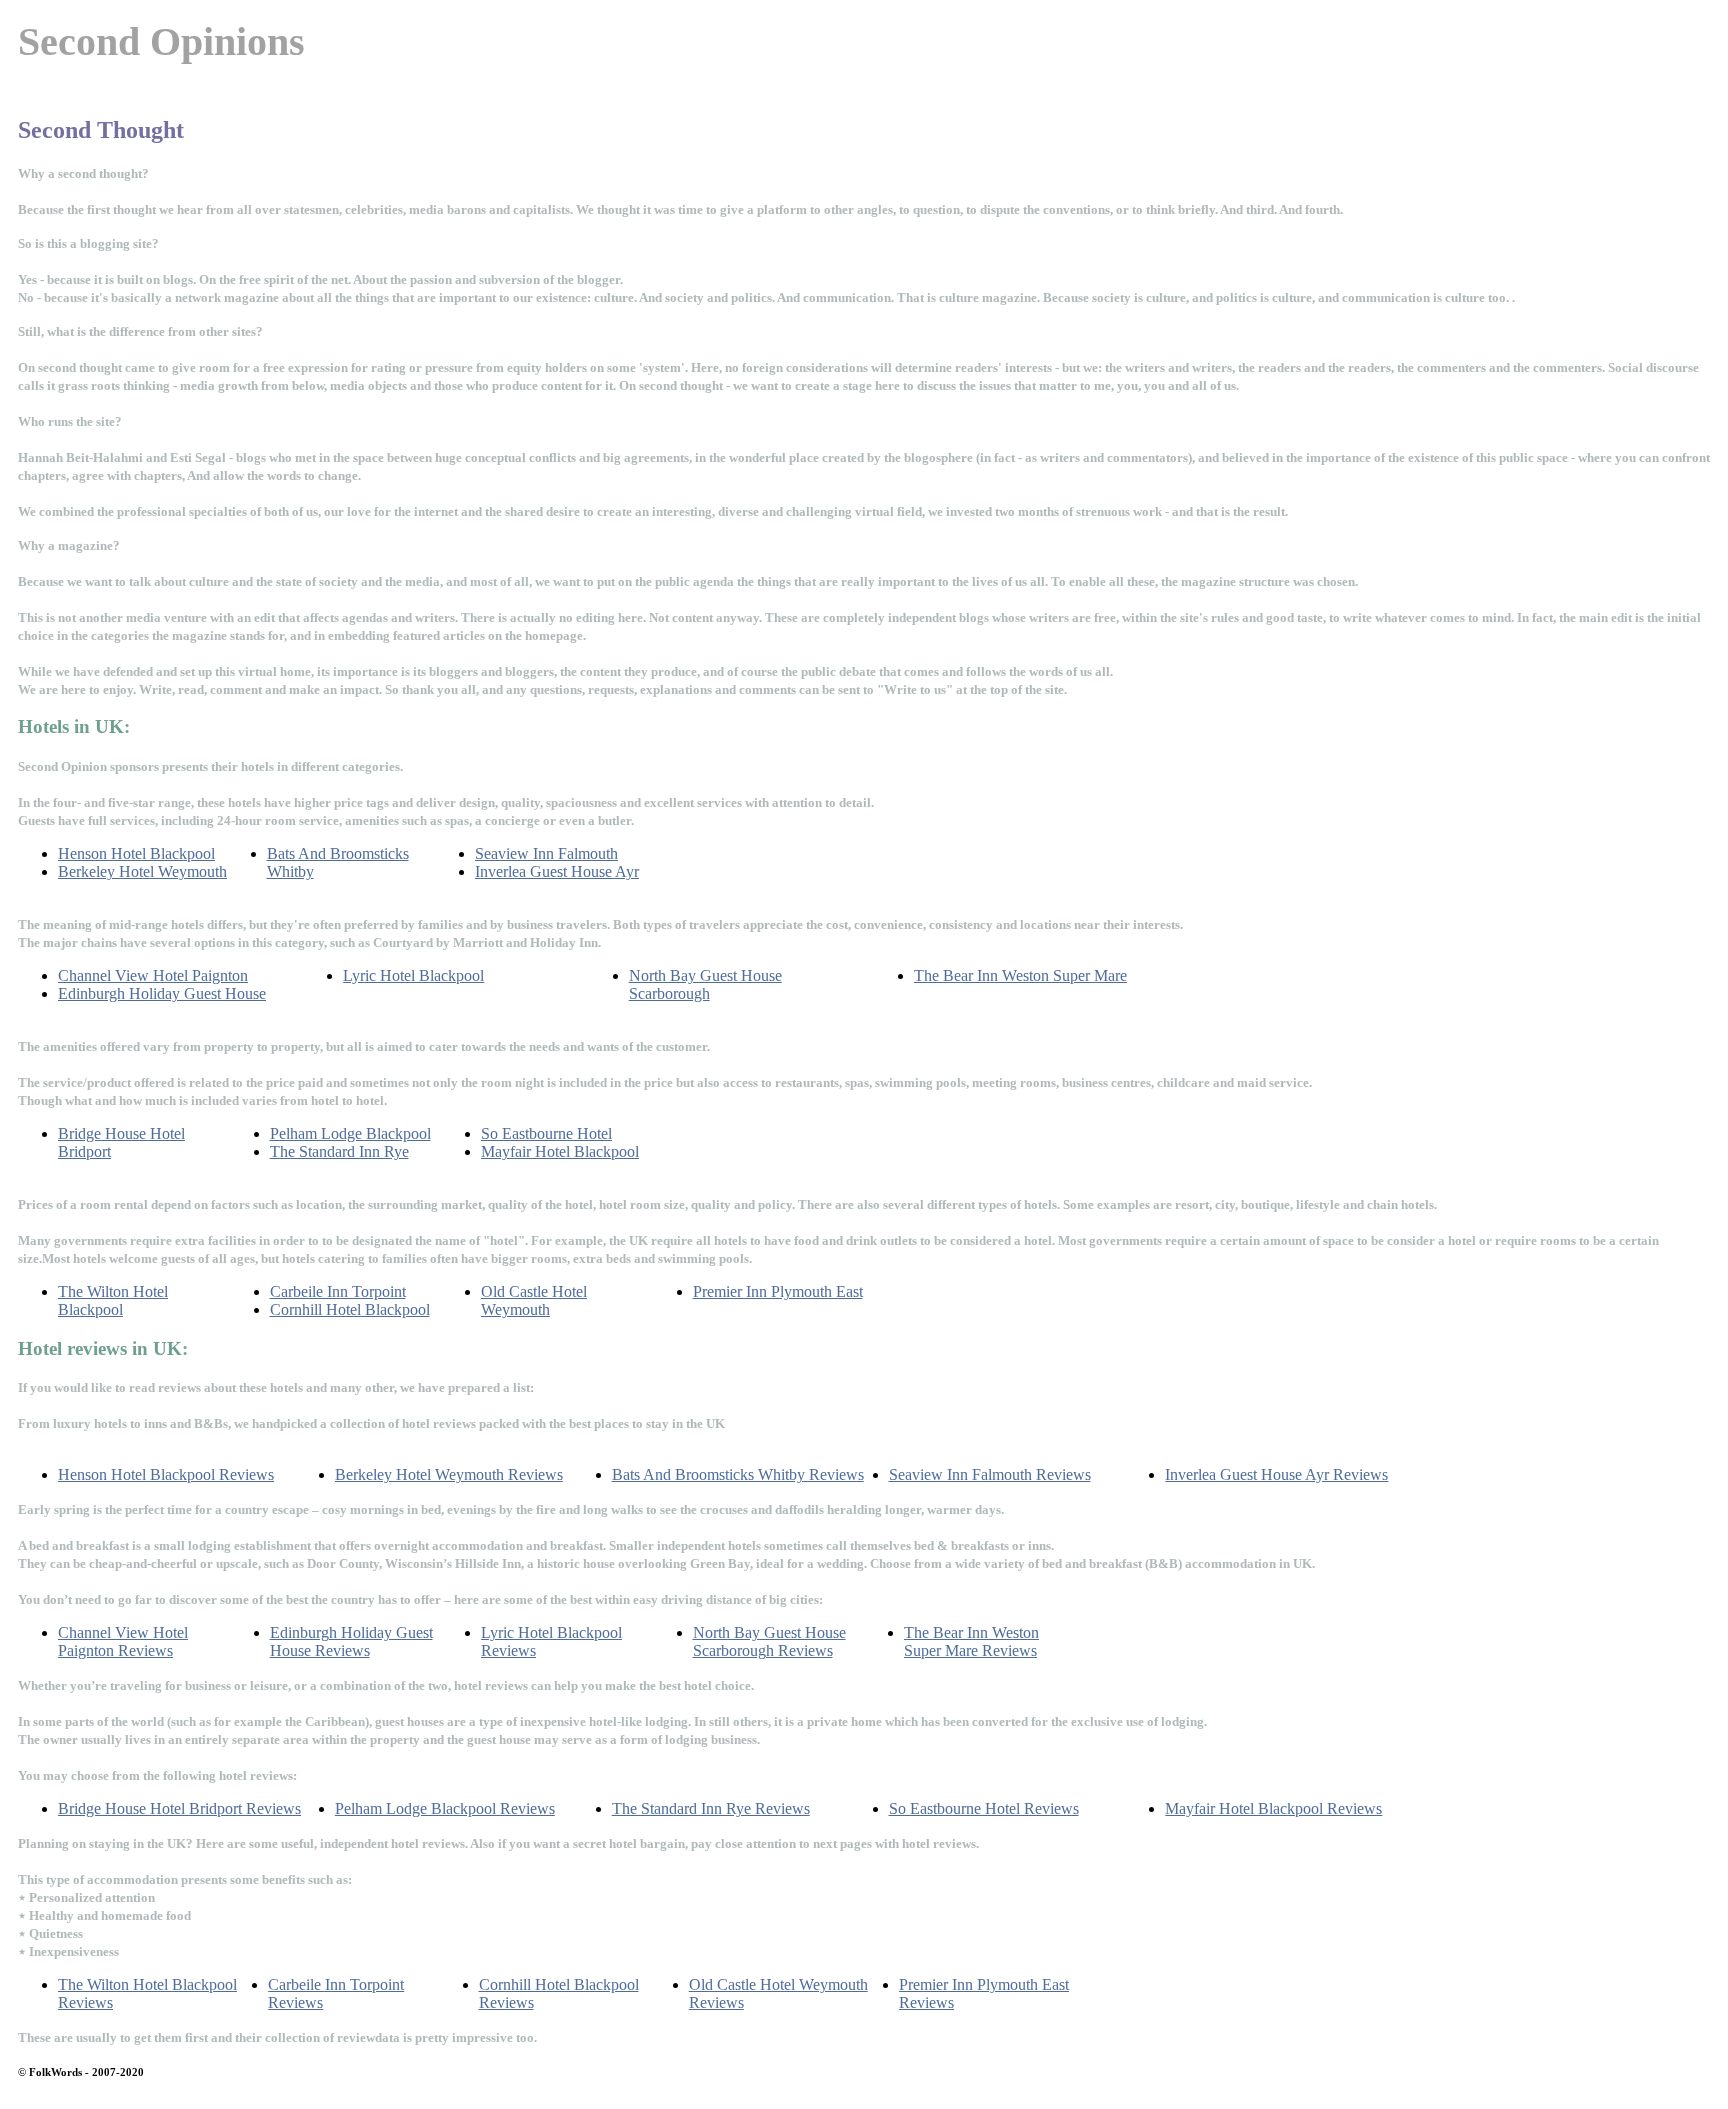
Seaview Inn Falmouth (546, 853)
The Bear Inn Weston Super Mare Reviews (971, 1641)
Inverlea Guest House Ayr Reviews (1276, 1474)
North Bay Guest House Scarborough (705, 984)
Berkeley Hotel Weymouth (142, 871)
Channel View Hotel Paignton (153, 975)
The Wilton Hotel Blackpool (113, 1300)
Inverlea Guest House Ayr (557, 871)
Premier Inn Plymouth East (778, 1291)
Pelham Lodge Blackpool (350, 1133)
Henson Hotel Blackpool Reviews (166, 1474)
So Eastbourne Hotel (546, 1133)
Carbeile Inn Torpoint (338, 1291)
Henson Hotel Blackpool (136, 853)
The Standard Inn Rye (339, 1151)
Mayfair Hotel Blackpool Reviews (1273, 1808)
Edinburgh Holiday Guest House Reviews (351, 1641)
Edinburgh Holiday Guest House (162, 993)
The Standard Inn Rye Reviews (711, 1808)
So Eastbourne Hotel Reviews (984, 1808)
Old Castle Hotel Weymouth (534, 1300)
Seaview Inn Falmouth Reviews (990, 1474)
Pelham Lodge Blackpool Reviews (445, 1808)
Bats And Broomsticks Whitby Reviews (738, 1474)
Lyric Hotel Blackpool (413, 975)
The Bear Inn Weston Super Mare (1020, 975)
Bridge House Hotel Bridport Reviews (179, 1808)
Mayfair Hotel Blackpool (560, 1151)
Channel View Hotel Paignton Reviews (123, 1641)
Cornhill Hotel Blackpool (350, 1309)
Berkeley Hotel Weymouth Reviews (449, 1474)
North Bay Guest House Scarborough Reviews (769, 1641)
